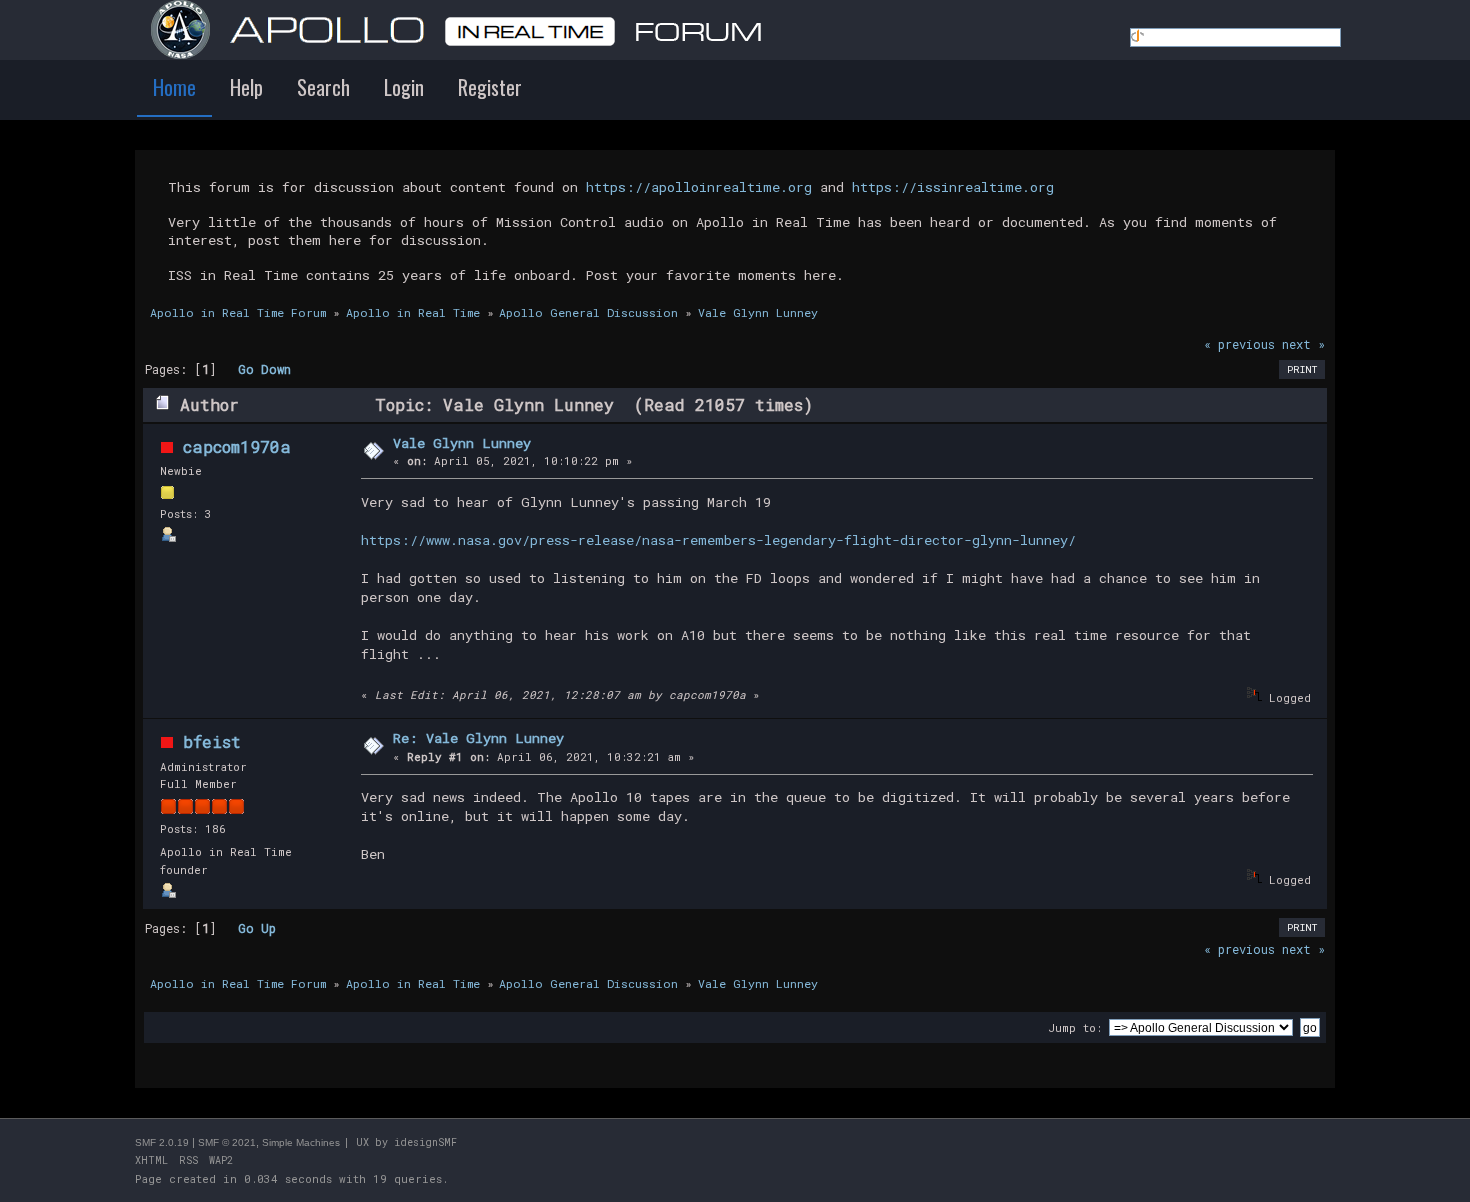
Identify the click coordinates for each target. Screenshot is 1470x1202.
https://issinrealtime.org (953, 187)
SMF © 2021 (227, 1142)
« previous (1239, 344)
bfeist (212, 741)
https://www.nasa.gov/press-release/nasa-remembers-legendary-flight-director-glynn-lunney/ (718, 540)
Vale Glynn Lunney (462, 443)
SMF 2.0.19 (162, 1142)
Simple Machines (301, 1142)
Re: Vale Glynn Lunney (478, 738)
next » (1303, 344)
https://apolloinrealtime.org (699, 187)
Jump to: (1075, 1027)
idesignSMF (425, 1142)
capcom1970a (237, 446)
